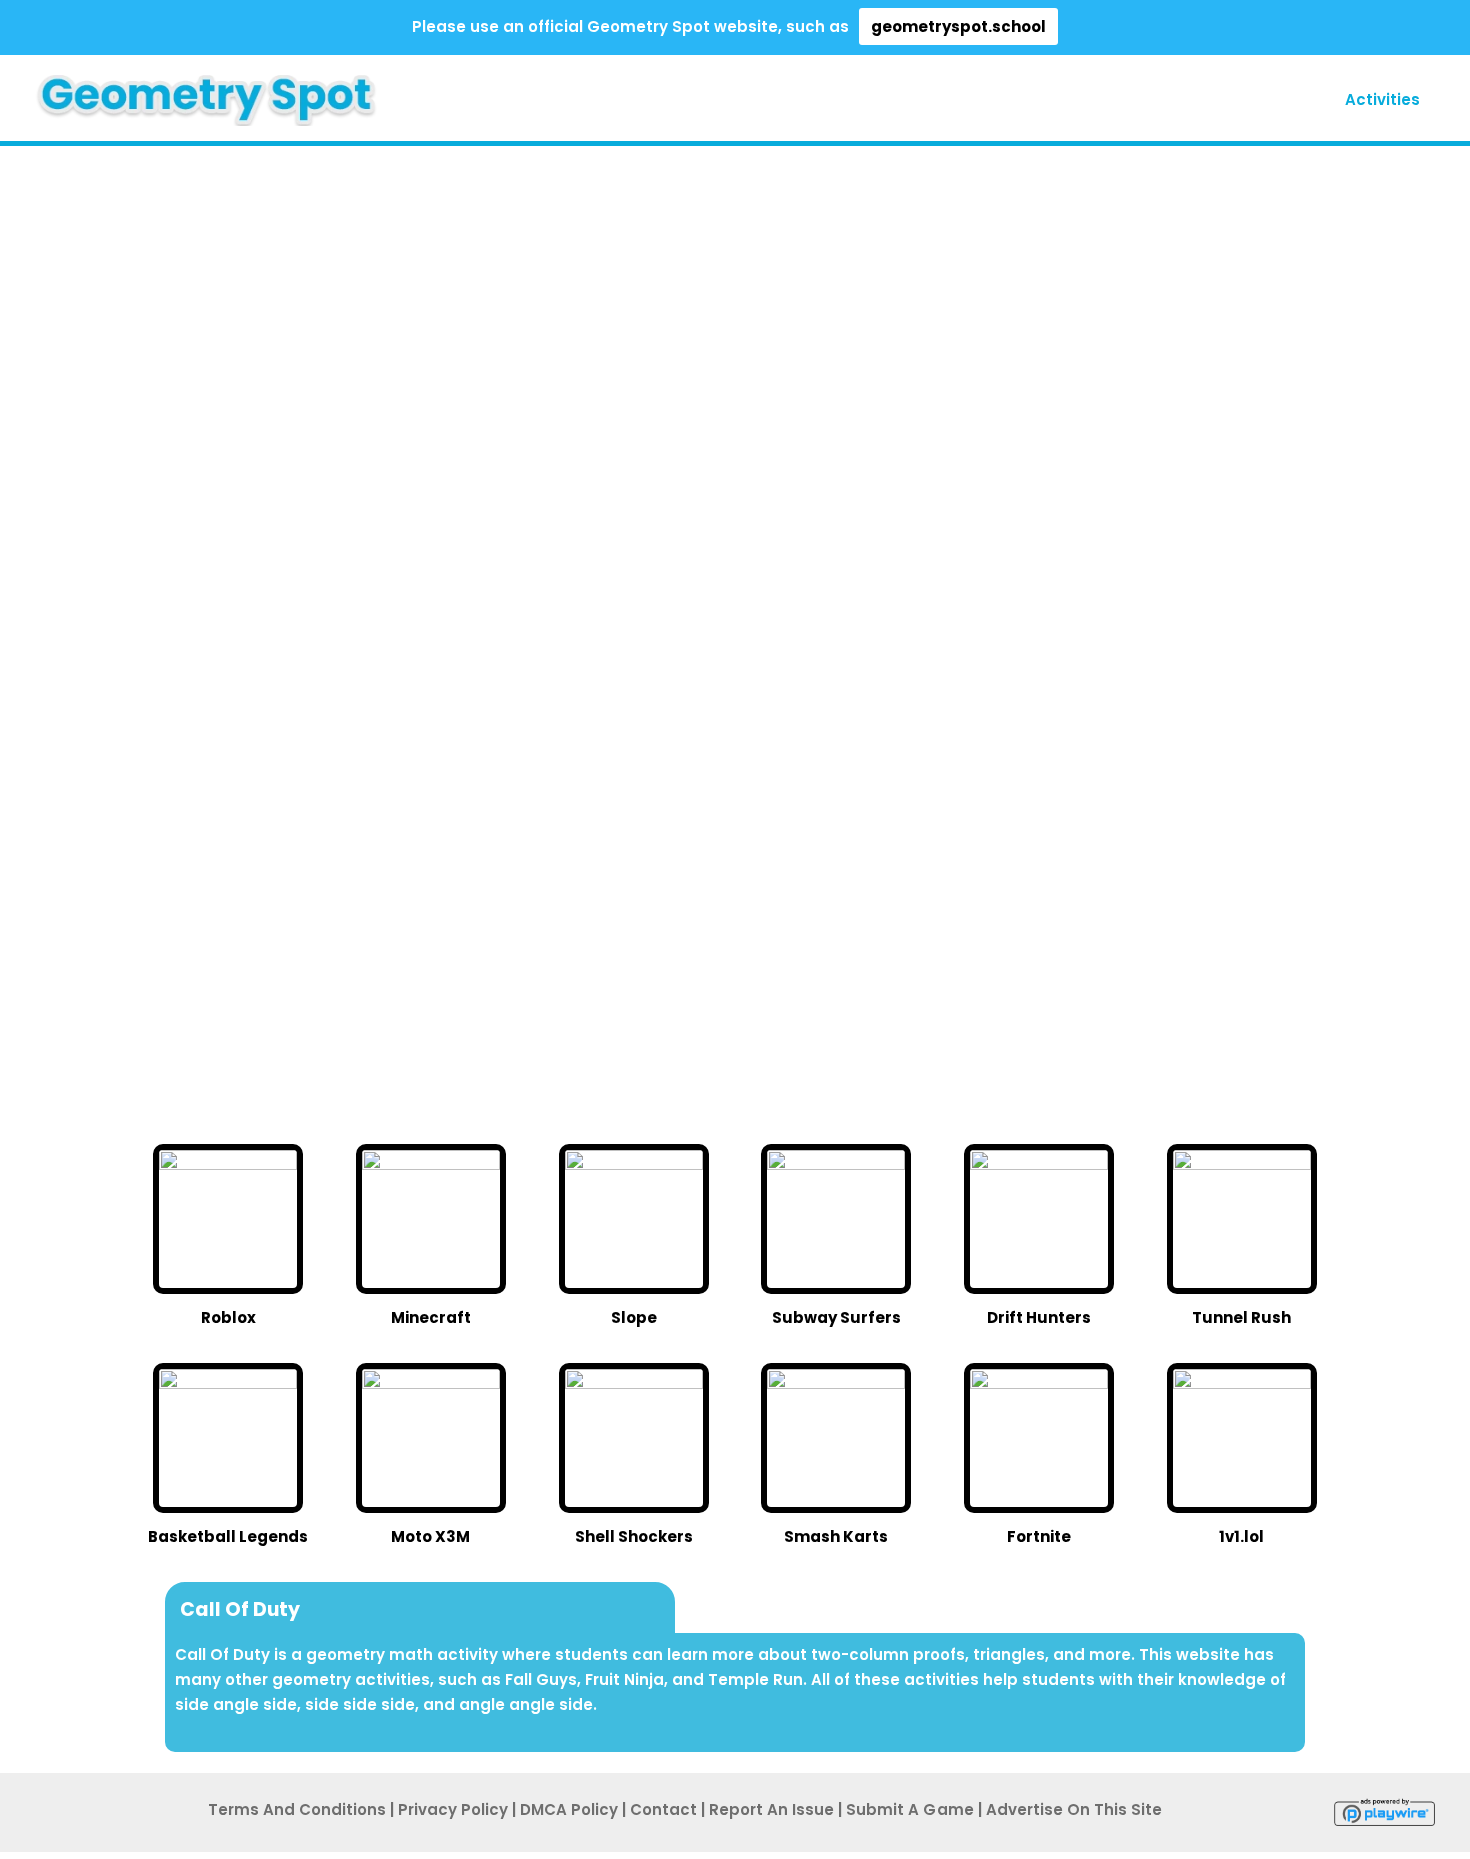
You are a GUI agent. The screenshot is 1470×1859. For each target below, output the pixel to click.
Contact (663, 1809)
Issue (771, 1809)
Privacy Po (453, 1809)
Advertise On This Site (1074, 1809)
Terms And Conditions (297, 1809)
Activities (1382, 99)
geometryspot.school (958, 26)
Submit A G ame (910, 1809)
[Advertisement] (110, 466)
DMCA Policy (569, 1809)
